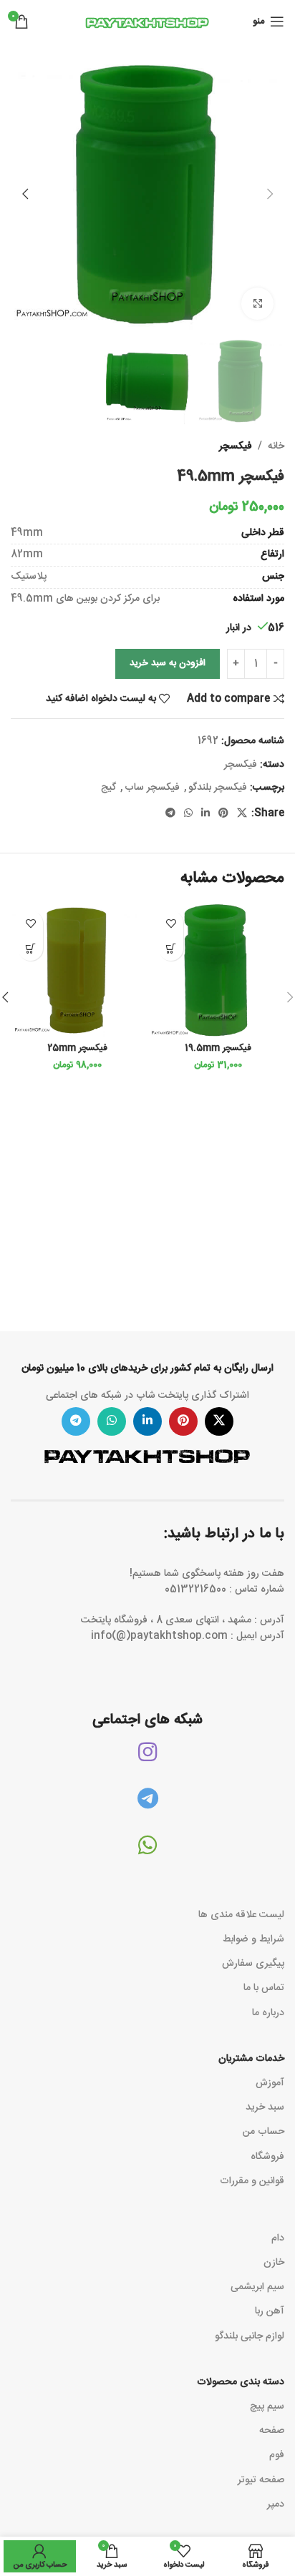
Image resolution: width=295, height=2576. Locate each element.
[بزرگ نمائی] (257, 304)
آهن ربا (270, 2311)
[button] (270, 194)
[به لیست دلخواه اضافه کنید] (171, 923)
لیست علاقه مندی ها (241, 1915)
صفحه (272, 2431)
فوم (277, 2455)
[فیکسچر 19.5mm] (218, 970)
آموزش (270, 2083)
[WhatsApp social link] (188, 814)
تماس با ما (264, 1988)
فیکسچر (236, 446)
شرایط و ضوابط (253, 1939)
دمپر (276, 2504)
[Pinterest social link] (223, 814)
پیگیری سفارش (253, 1964)
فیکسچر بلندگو (218, 788)
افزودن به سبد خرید (168, 663)
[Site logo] (147, 22)
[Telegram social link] (170, 814)
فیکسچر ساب (152, 788)
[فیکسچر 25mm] (77, 970)
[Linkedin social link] (205, 814)
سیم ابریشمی (257, 2287)
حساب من (263, 2132)
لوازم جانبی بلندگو (250, 2336)
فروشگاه (267, 2157)
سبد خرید (265, 2107)
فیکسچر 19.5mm (218, 1048)
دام (278, 2238)
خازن (274, 2263)
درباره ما (268, 2013)
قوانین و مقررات (252, 2181)
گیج (108, 788)
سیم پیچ (267, 2406)
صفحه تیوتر (261, 2480)
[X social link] (242, 814)
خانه (276, 446)
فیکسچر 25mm (77, 1048)
